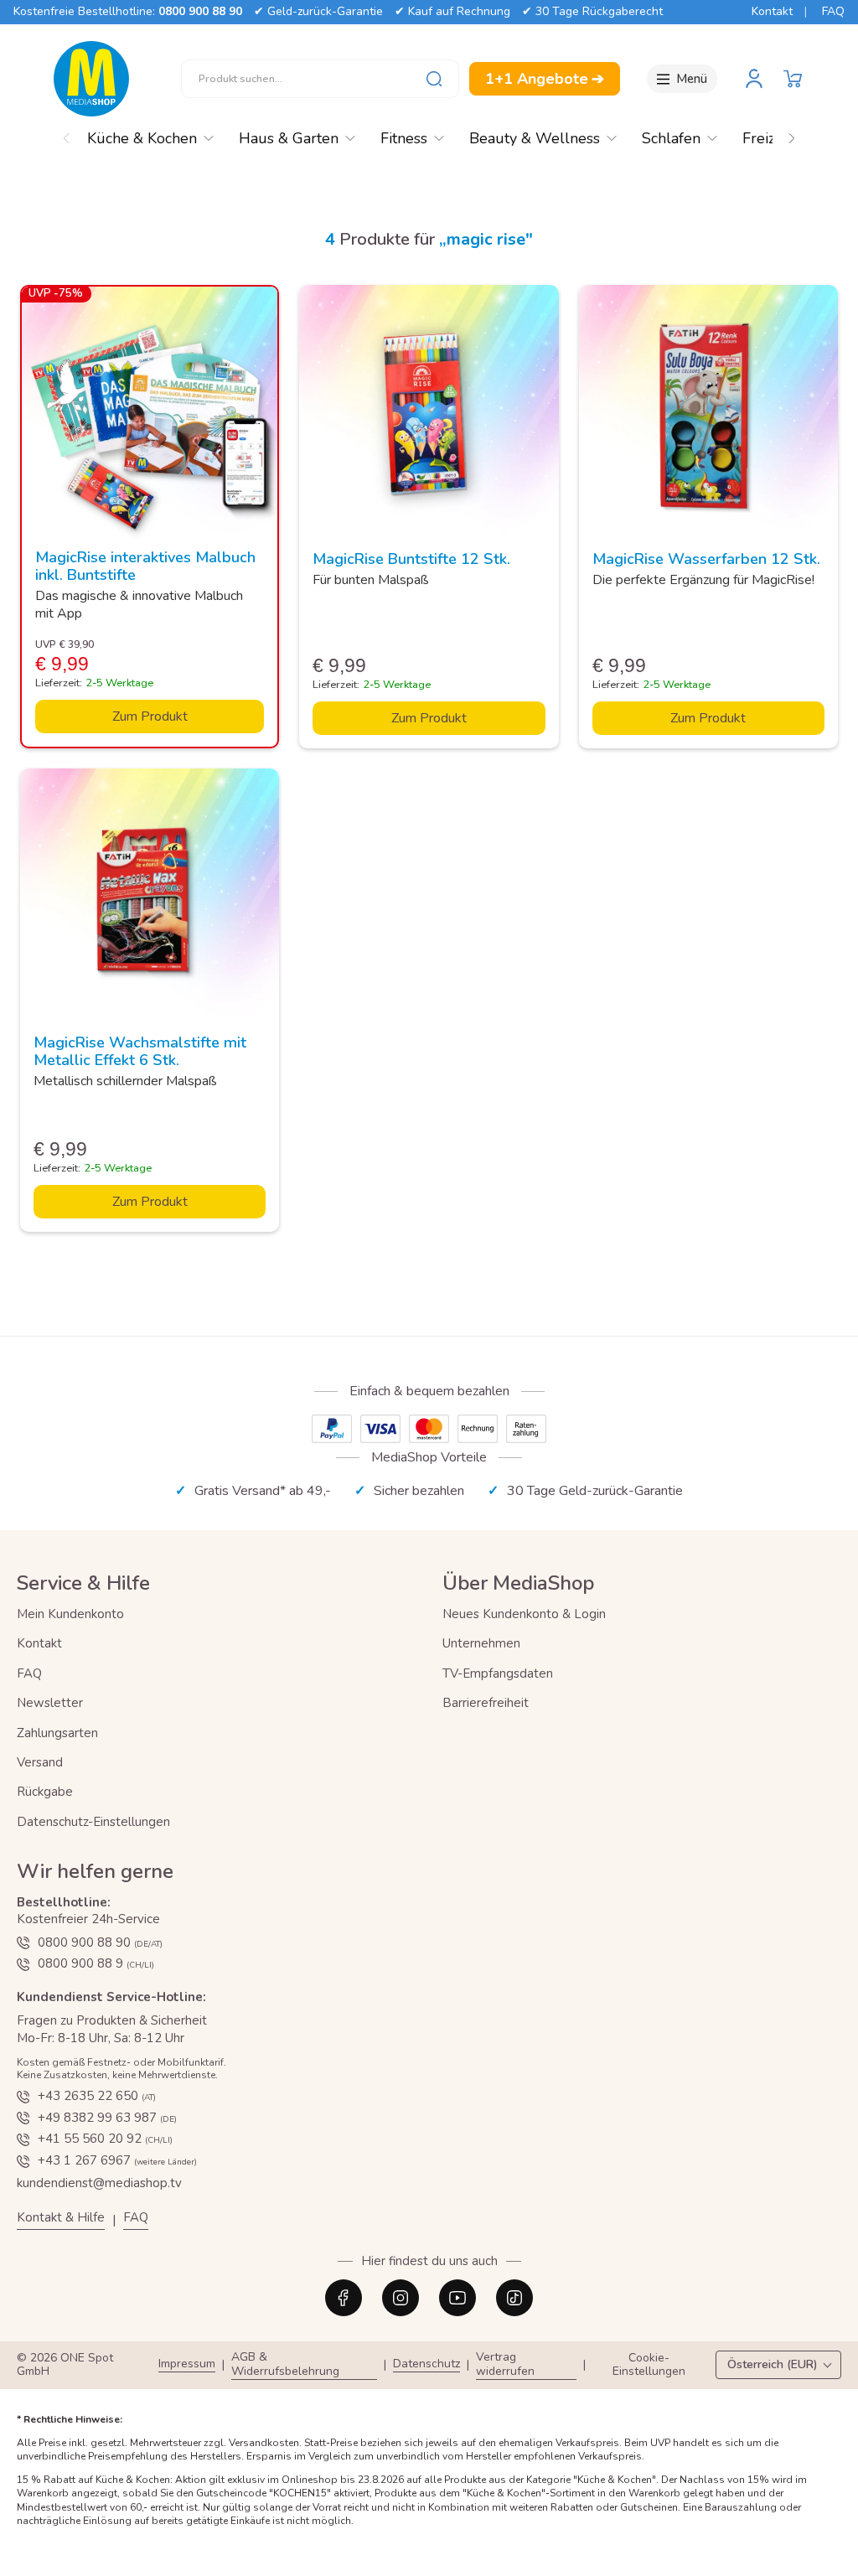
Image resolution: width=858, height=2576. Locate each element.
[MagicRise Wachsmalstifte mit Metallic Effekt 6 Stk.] (150, 898)
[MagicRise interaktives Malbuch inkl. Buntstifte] (150, 414)
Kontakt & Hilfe (61, 2218)
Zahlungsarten (57, 1733)
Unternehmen (481, 1643)
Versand (40, 1762)
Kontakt (772, 11)
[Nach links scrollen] (66, 134)
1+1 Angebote (545, 79)
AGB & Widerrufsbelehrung (285, 2365)
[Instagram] (401, 2298)
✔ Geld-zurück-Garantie (318, 11)
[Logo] (91, 79)
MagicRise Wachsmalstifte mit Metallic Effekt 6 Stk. (140, 1051)
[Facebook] (344, 2298)
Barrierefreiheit (486, 1703)
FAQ (833, 11)
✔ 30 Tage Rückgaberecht (592, 11)
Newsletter (50, 1703)
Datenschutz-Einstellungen (93, 1822)
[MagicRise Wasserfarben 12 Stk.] (708, 414)
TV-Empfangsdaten (498, 1673)
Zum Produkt (150, 716)
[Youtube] (457, 2298)
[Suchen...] (434, 79)
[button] (793, 79)
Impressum (187, 2364)
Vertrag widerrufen (505, 2365)
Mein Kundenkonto (70, 1614)
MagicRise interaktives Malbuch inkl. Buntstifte (145, 566)
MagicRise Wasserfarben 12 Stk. (706, 559)
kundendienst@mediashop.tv (99, 2183)
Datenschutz (426, 2364)
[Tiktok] (514, 2298)
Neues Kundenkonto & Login (524, 1614)
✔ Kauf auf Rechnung (452, 11)
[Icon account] (754, 79)
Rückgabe (45, 1792)
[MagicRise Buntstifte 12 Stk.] (429, 414)
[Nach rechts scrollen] (792, 134)
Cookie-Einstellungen (649, 2366)
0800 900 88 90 (200, 11)
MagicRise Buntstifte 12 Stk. (411, 559)
